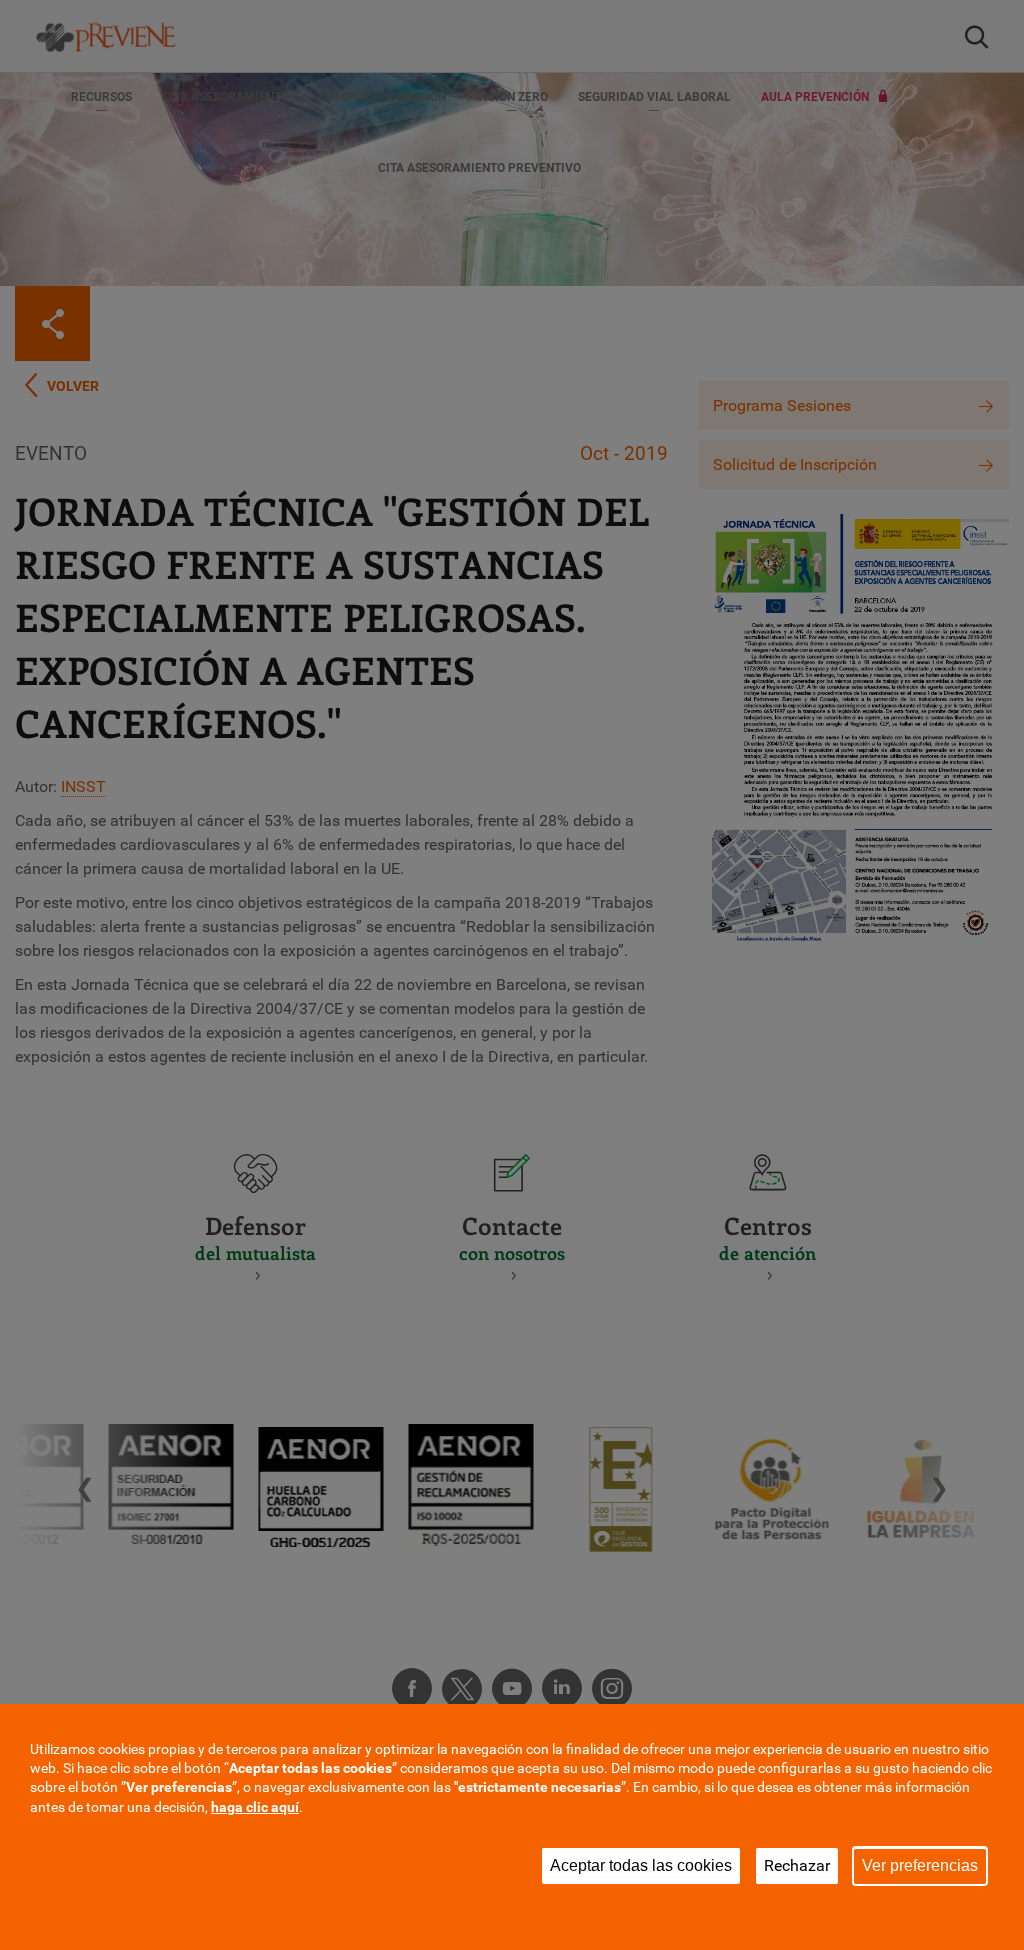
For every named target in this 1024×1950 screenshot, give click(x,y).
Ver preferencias (920, 1865)
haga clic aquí (255, 1807)
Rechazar (797, 1865)
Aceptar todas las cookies (641, 1865)
